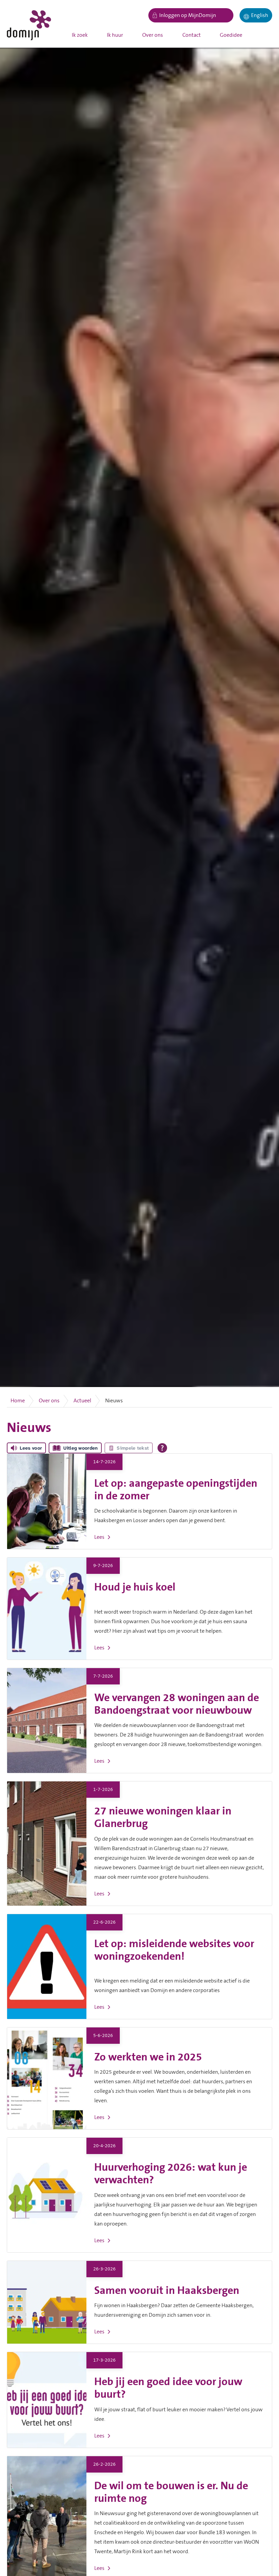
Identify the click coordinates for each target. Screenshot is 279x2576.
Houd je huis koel (135, 1587)
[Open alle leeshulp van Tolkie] (162, 1448)
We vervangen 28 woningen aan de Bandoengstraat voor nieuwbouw (177, 1704)
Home (18, 1401)
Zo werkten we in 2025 (148, 2057)
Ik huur (115, 35)
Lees (99, 1537)
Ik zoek (80, 35)
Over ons (153, 35)
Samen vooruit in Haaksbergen (167, 2291)
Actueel (82, 1401)
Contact (192, 35)
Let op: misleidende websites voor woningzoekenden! (174, 1950)
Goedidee (231, 35)
